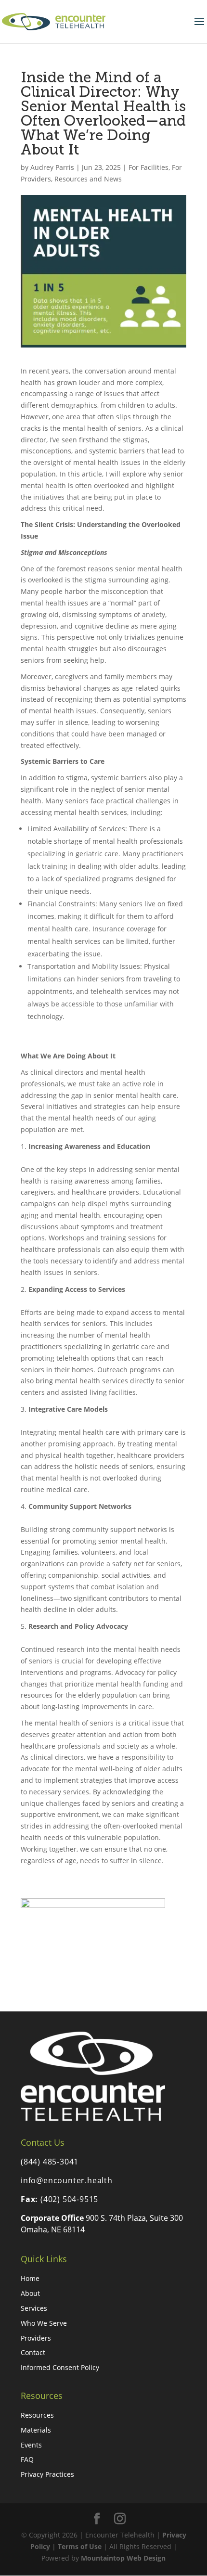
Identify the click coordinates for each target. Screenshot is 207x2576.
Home (30, 2278)
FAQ (27, 2459)
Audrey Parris (52, 167)
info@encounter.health (67, 2180)
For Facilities (149, 167)
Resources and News (88, 179)
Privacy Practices (47, 2474)
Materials (36, 2430)
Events (31, 2445)
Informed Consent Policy (60, 2367)
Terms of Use (80, 2546)
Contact (33, 2352)
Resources (37, 2415)
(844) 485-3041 (50, 2162)
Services (34, 2308)
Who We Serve (44, 2323)
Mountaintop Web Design (123, 2558)
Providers (36, 2338)
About (30, 2293)
